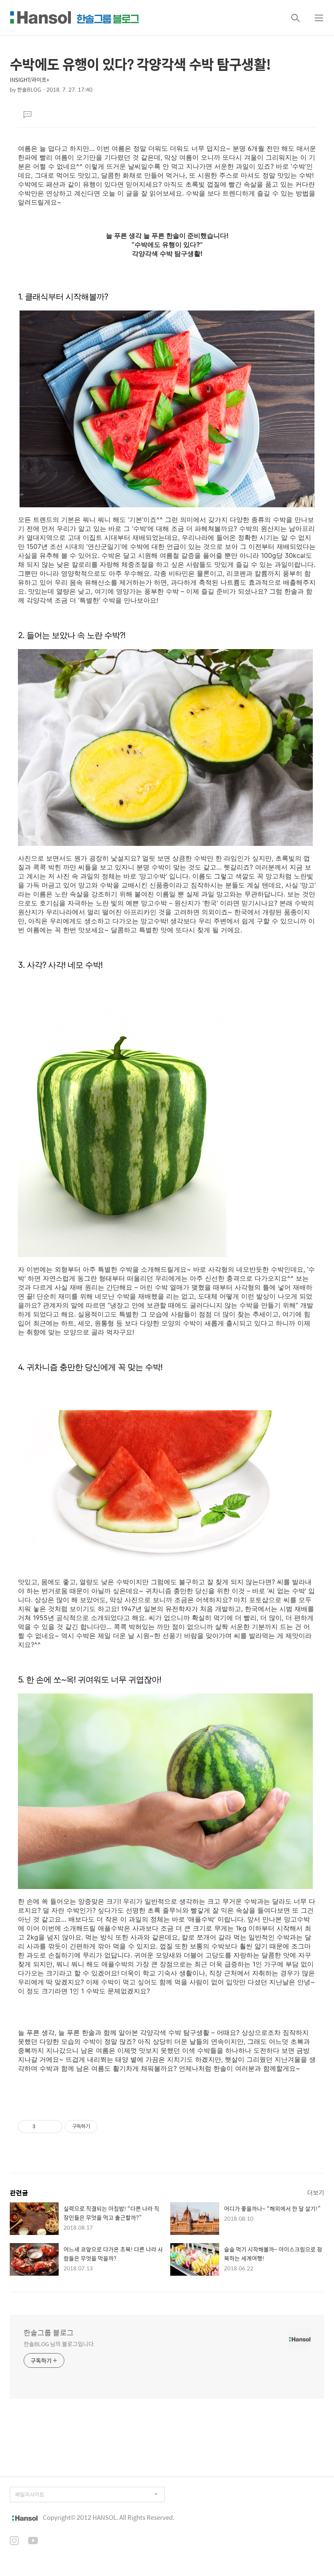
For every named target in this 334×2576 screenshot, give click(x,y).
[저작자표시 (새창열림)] (101, 2127)
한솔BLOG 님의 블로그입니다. (59, 2344)
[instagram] (14, 2541)
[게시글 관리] (53, 2127)
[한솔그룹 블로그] (75, 18)
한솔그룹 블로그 (49, 2333)
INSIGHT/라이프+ (30, 80)
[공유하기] (43, 2127)
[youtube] (33, 2541)
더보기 (316, 2192)
